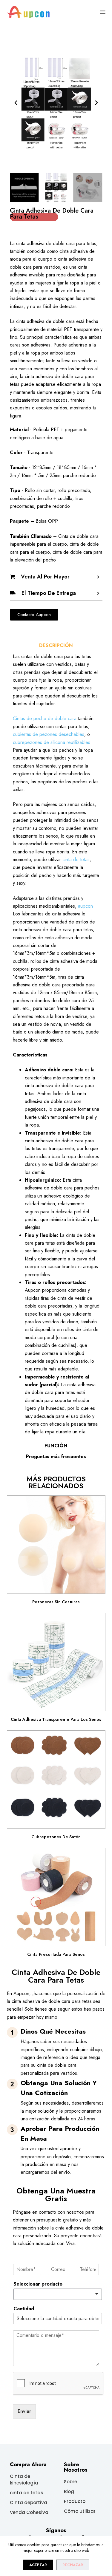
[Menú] (103, 12)
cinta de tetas (76, 860)
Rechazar (73, 2565)
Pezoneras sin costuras (56, 1602)
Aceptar (38, 2565)
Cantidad (24, 2309)
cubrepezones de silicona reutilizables (52, 742)
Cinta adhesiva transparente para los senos (56, 1719)
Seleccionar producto (38, 2284)
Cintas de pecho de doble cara (45, 718)
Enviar (24, 2411)
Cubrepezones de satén (56, 1837)
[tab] (56, 646)
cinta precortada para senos (56, 1954)
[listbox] (58, 2294)
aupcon (85, 906)
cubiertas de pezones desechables (49, 734)
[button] (16, 103)
